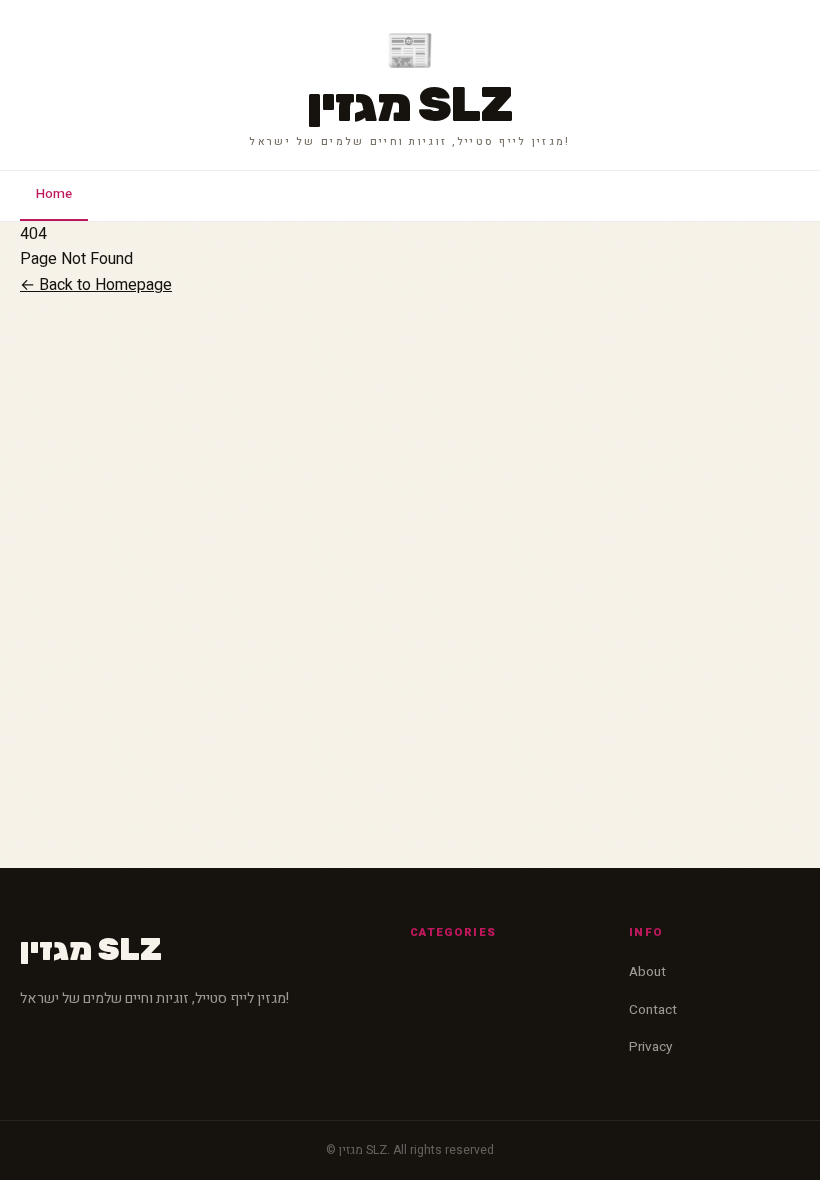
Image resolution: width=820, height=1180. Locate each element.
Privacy (650, 1047)
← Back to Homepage (96, 285)
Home (54, 194)
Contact (653, 1010)
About (647, 972)
